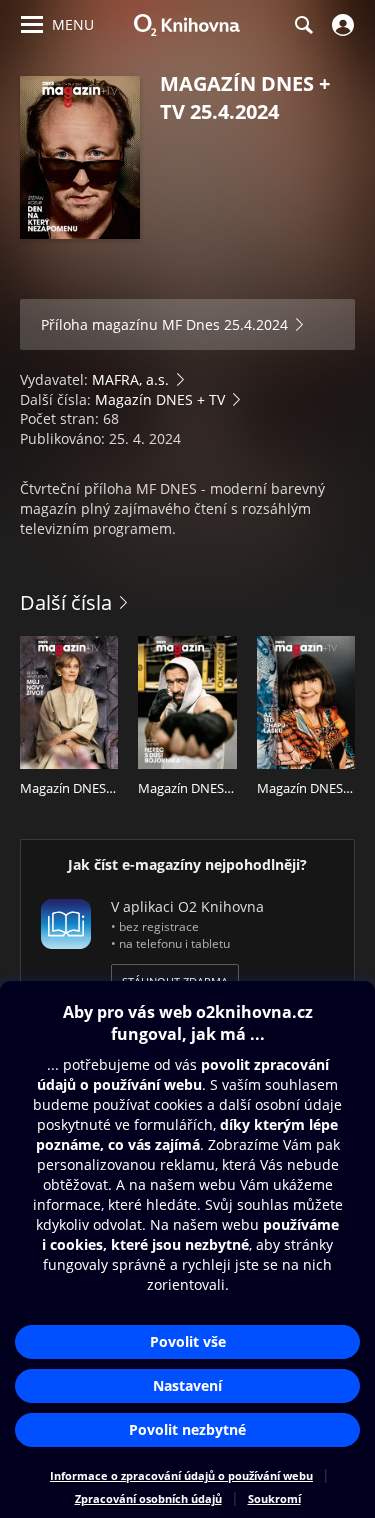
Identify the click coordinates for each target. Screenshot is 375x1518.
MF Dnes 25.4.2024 (225, 324)
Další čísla (66, 602)
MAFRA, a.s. (130, 379)
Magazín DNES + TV (160, 399)
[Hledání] (303, 25)
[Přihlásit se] (340, 25)
